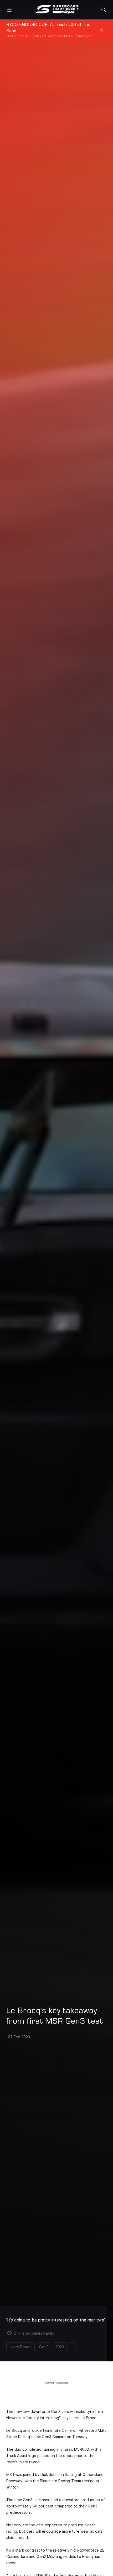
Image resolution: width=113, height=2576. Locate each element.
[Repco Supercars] (57, 10)
